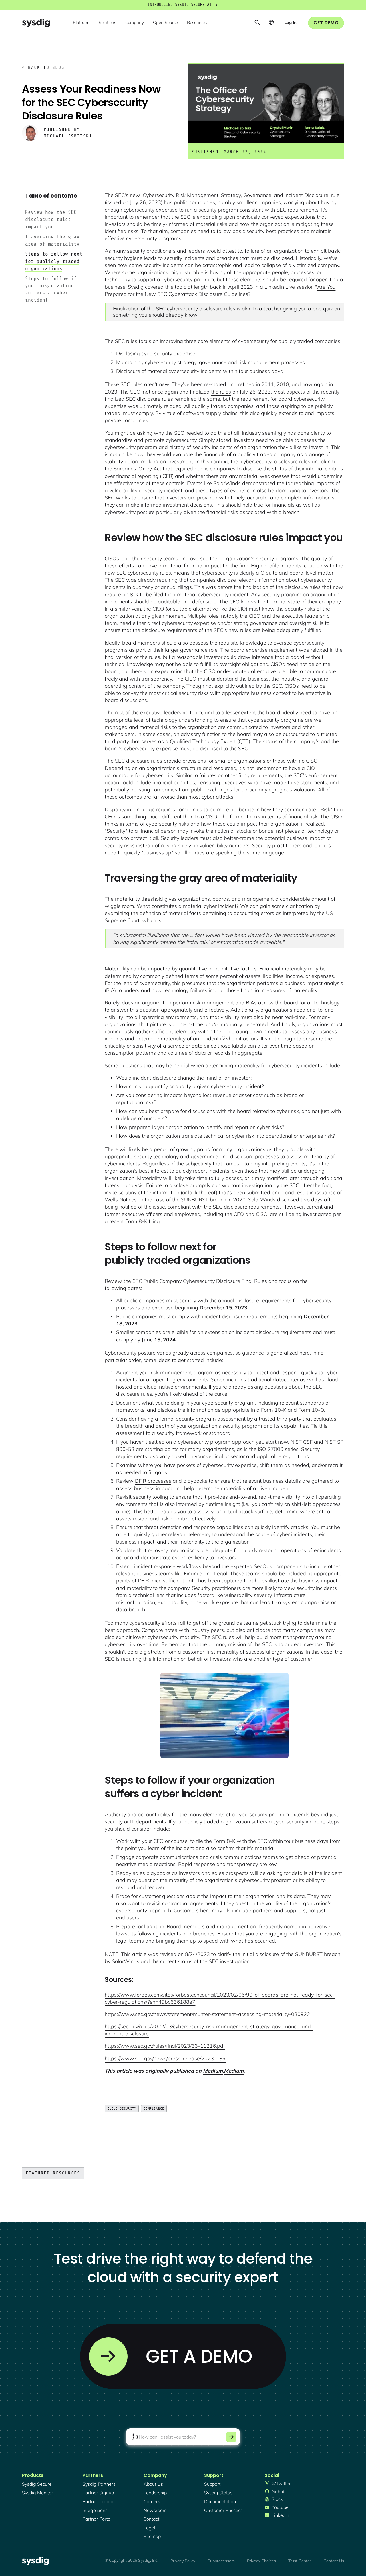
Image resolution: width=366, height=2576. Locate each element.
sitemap (152, 2536)
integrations (95, 2510)
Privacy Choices (261, 2561)
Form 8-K (136, 1221)
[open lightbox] (224, 1715)
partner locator (99, 2501)
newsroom (155, 2510)
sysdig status (218, 2493)
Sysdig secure (37, 2484)
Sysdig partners (99, 2484)
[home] (36, 23)
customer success (223, 2510)
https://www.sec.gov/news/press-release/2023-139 (165, 2058)
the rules (221, 392)
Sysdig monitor (38, 2493)
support (212, 2484)
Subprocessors (221, 2561)
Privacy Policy (183, 2561)
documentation (220, 2501)
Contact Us (334, 2561)
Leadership (155, 2493)
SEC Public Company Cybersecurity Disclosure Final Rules (200, 1281)
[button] (81, 23)
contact (151, 2519)
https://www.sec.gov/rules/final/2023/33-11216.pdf (165, 2046)
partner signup (98, 2493)
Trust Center (300, 2561)
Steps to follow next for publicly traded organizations (54, 261)
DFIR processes (153, 1481)
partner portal (97, 2519)
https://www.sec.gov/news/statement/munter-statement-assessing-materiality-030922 (207, 2014)
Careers (152, 2501)
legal (149, 2528)
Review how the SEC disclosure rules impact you (51, 219)
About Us (153, 2484)
